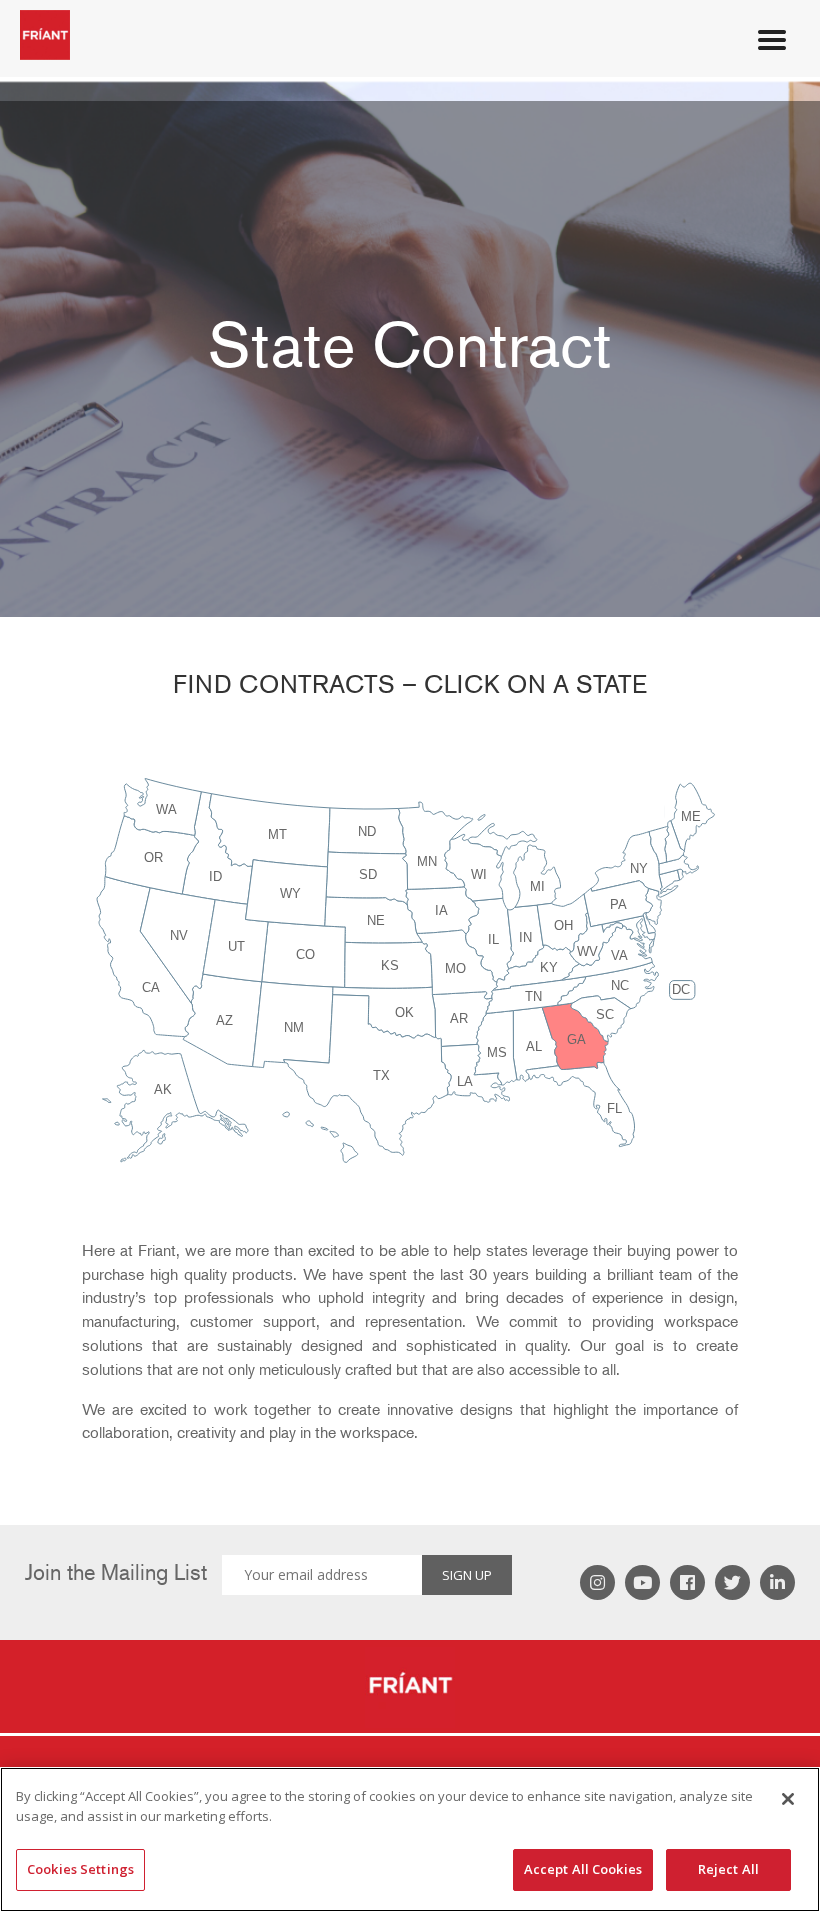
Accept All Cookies (583, 1869)
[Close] (788, 1799)
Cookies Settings (80, 1869)
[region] (410, 1839)
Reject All (728, 1869)
